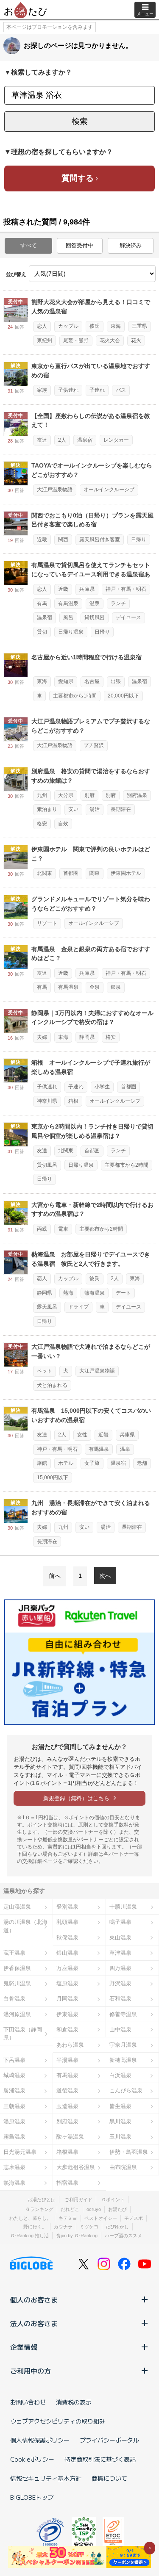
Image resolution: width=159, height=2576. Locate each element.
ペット (45, 1371)
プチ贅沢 (94, 745)
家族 (42, 390)
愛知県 (66, 681)
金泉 (95, 987)
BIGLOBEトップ (32, 2497)
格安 (42, 824)
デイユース (128, 617)
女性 (82, 1435)
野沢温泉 (120, 1983)
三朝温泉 (14, 2106)
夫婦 (42, 1037)
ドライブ (78, 1307)
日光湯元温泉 (20, 2152)
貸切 (42, 632)
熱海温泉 (95, 1293)
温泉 (95, 603)
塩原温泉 (67, 1983)
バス (121, 390)
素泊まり (47, 809)
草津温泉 (120, 1953)
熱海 (68, 1293)
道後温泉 (67, 2090)
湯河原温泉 (17, 2014)
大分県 (66, 795)
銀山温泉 (67, 1953)
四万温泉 (120, 1968)
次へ (105, 1576)
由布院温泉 (123, 2167)
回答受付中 (79, 245)
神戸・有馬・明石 (126, 589)
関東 (95, 873)
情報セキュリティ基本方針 (46, 2478)
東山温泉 (120, 1938)
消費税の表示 (74, 2402)
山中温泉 (120, 2030)
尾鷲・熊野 (76, 340)
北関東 (45, 873)
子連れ (97, 390)
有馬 (42, 603)
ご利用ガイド (78, 2200)
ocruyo (94, 2209)
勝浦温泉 (14, 2090)
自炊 (63, 824)
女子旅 (92, 1463)
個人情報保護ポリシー (40, 2440)
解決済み (131, 245)
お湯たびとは (42, 2200)
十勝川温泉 (123, 1907)
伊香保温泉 (17, 1968)
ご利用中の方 (31, 2371)
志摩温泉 (14, 2167)
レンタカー (116, 440)
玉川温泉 (120, 2137)
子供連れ (68, 390)
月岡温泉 (67, 1999)
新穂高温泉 (123, 2060)
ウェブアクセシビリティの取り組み (58, 2421)
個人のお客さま (34, 2299)
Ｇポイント (113, 2200)
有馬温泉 (68, 603)
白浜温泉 (120, 2075)
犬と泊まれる (52, 1385)
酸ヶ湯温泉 (70, 2137)
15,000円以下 (53, 1478)
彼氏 (95, 326)
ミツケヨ (89, 2227)
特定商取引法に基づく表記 (100, 2459)
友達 (42, 440)
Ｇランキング (39, 2209)
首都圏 (71, 873)
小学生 (102, 1087)
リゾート (47, 923)
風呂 (68, 617)
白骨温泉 (14, 1999)
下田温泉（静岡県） (23, 2034)
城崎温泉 (14, 2075)
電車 (63, 1229)
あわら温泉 (70, 2045)
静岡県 (87, 1037)
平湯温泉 (67, 2060)
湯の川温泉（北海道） (25, 1926)
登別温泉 (67, 1907)
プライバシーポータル (109, 2440)
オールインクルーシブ (109, 490)
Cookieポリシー (32, 2459)
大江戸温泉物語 (55, 490)
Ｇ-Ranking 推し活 (29, 2236)
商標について (109, 2478)
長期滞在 (121, 809)
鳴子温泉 (120, 1922)
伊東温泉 (67, 2014)
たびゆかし (117, 2227)
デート (123, 1293)
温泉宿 (85, 440)
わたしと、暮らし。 (30, 2218)
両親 (42, 1229)
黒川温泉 (120, 2121)
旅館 (42, 1463)
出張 (116, 681)
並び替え (16, 274)
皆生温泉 (120, 2106)
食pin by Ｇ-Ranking (77, 2236)
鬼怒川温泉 (17, 1983)
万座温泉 (67, 1968)
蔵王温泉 (14, 1953)
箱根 (73, 1101)
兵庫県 (87, 589)
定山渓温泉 (17, 1907)
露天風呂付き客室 (100, 540)
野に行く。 (35, 2227)
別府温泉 (137, 795)
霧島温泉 (14, 2137)
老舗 (142, 1463)
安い (73, 809)
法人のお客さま (34, 2323)
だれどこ (70, 2209)
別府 (89, 795)
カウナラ (63, 2227)
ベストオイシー (101, 2218)
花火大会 (110, 340)
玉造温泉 (67, 2106)
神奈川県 (47, 1101)
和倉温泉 (67, 2030)
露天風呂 (47, 1307)
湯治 (95, 809)
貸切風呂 (95, 617)
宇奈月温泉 (123, 2045)
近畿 (42, 540)
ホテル (66, 1463)
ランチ (118, 603)
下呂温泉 (14, 2060)
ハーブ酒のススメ (123, 2236)
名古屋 (92, 681)
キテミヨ (68, 2218)
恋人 (42, 326)
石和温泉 (120, 1999)
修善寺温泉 (123, 2014)
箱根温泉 (67, 2152)
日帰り (139, 540)
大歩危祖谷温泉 (76, 2167)
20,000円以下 (123, 696)
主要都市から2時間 (127, 1165)
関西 (63, 540)
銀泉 (116, 987)
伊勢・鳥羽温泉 (129, 2152)
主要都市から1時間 (75, 696)
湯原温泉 (14, 2121)
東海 (116, 326)
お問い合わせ (28, 2402)
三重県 (139, 326)
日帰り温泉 (71, 632)
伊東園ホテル (126, 873)
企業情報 (24, 2347)
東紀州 (45, 340)
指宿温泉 (67, 2183)
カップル (68, 326)
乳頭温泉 (67, 1922)
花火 (136, 340)
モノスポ (134, 2218)
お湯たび (117, 2209)
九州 (42, 795)
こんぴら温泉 (126, 2090)
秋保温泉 (67, 1938)
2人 (62, 440)
